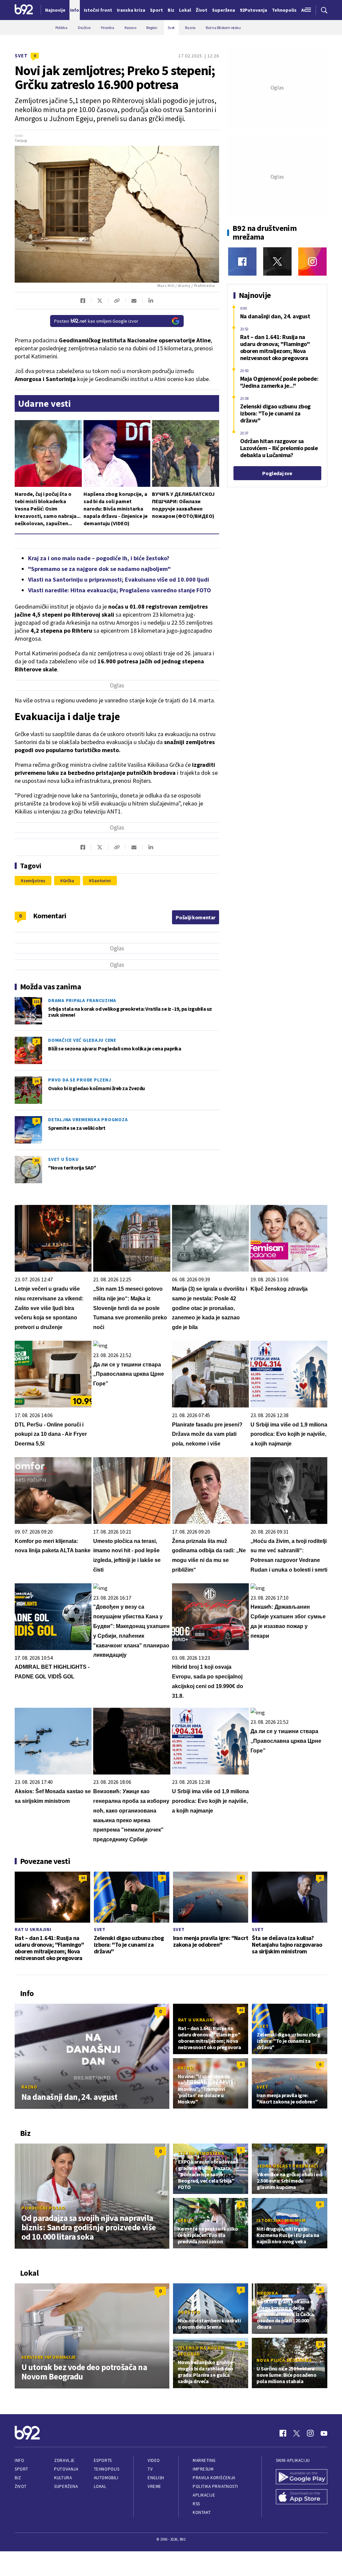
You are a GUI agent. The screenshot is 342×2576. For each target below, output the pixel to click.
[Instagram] (312, 261)
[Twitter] (277, 261)
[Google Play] (302, 2478)
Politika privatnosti (215, 2486)
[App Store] (302, 2498)
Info (19, 2460)
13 (320, 2344)
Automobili (106, 2478)
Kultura (63, 2478)
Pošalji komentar (196, 917)
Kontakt (202, 2512)
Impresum (203, 2469)
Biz (18, 2478)
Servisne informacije (49, 2357)
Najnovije (55, 10)
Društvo (189, 2312)
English (156, 2478)
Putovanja (66, 2469)
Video (154, 2460)
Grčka (68, 881)
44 (83, 1878)
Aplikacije (204, 2495)
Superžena (66, 2486)
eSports (103, 2460)
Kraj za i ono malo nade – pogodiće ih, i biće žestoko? (99, 558)
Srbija (186, 2220)
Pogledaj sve (277, 473)
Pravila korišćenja (214, 2478)
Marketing (204, 2460)
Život (21, 2486)
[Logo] (24, 10)
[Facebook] (242, 261)
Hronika (267, 2293)
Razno (29, 2087)
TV (150, 2469)
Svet (21, 56)
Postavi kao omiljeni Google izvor (96, 321)
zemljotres (34, 881)
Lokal (100, 2486)
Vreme (154, 2486)
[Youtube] (324, 2433)
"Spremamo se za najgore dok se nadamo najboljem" (99, 569)
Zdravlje (64, 2460)
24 (36, 1081)
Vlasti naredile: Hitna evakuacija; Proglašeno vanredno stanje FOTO (120, 590)
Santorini (101, 881)
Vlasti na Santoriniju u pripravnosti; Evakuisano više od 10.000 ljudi (119, 579)
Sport (22, 2469)
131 (36, 1002)
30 (36, 1160)
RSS (196, 2504)
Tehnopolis (107, 2469)
